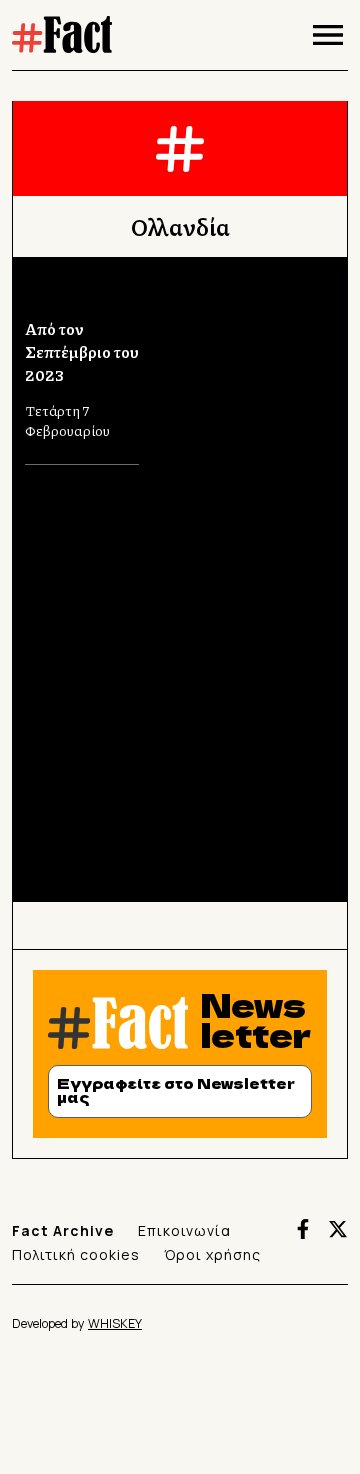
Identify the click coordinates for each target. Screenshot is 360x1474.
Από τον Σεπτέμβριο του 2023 (82, 351)
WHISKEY (115, 1323)
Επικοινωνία (184, 1230)
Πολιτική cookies (76, 1254)
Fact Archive (63, 1230)
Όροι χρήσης (212, 1254)
